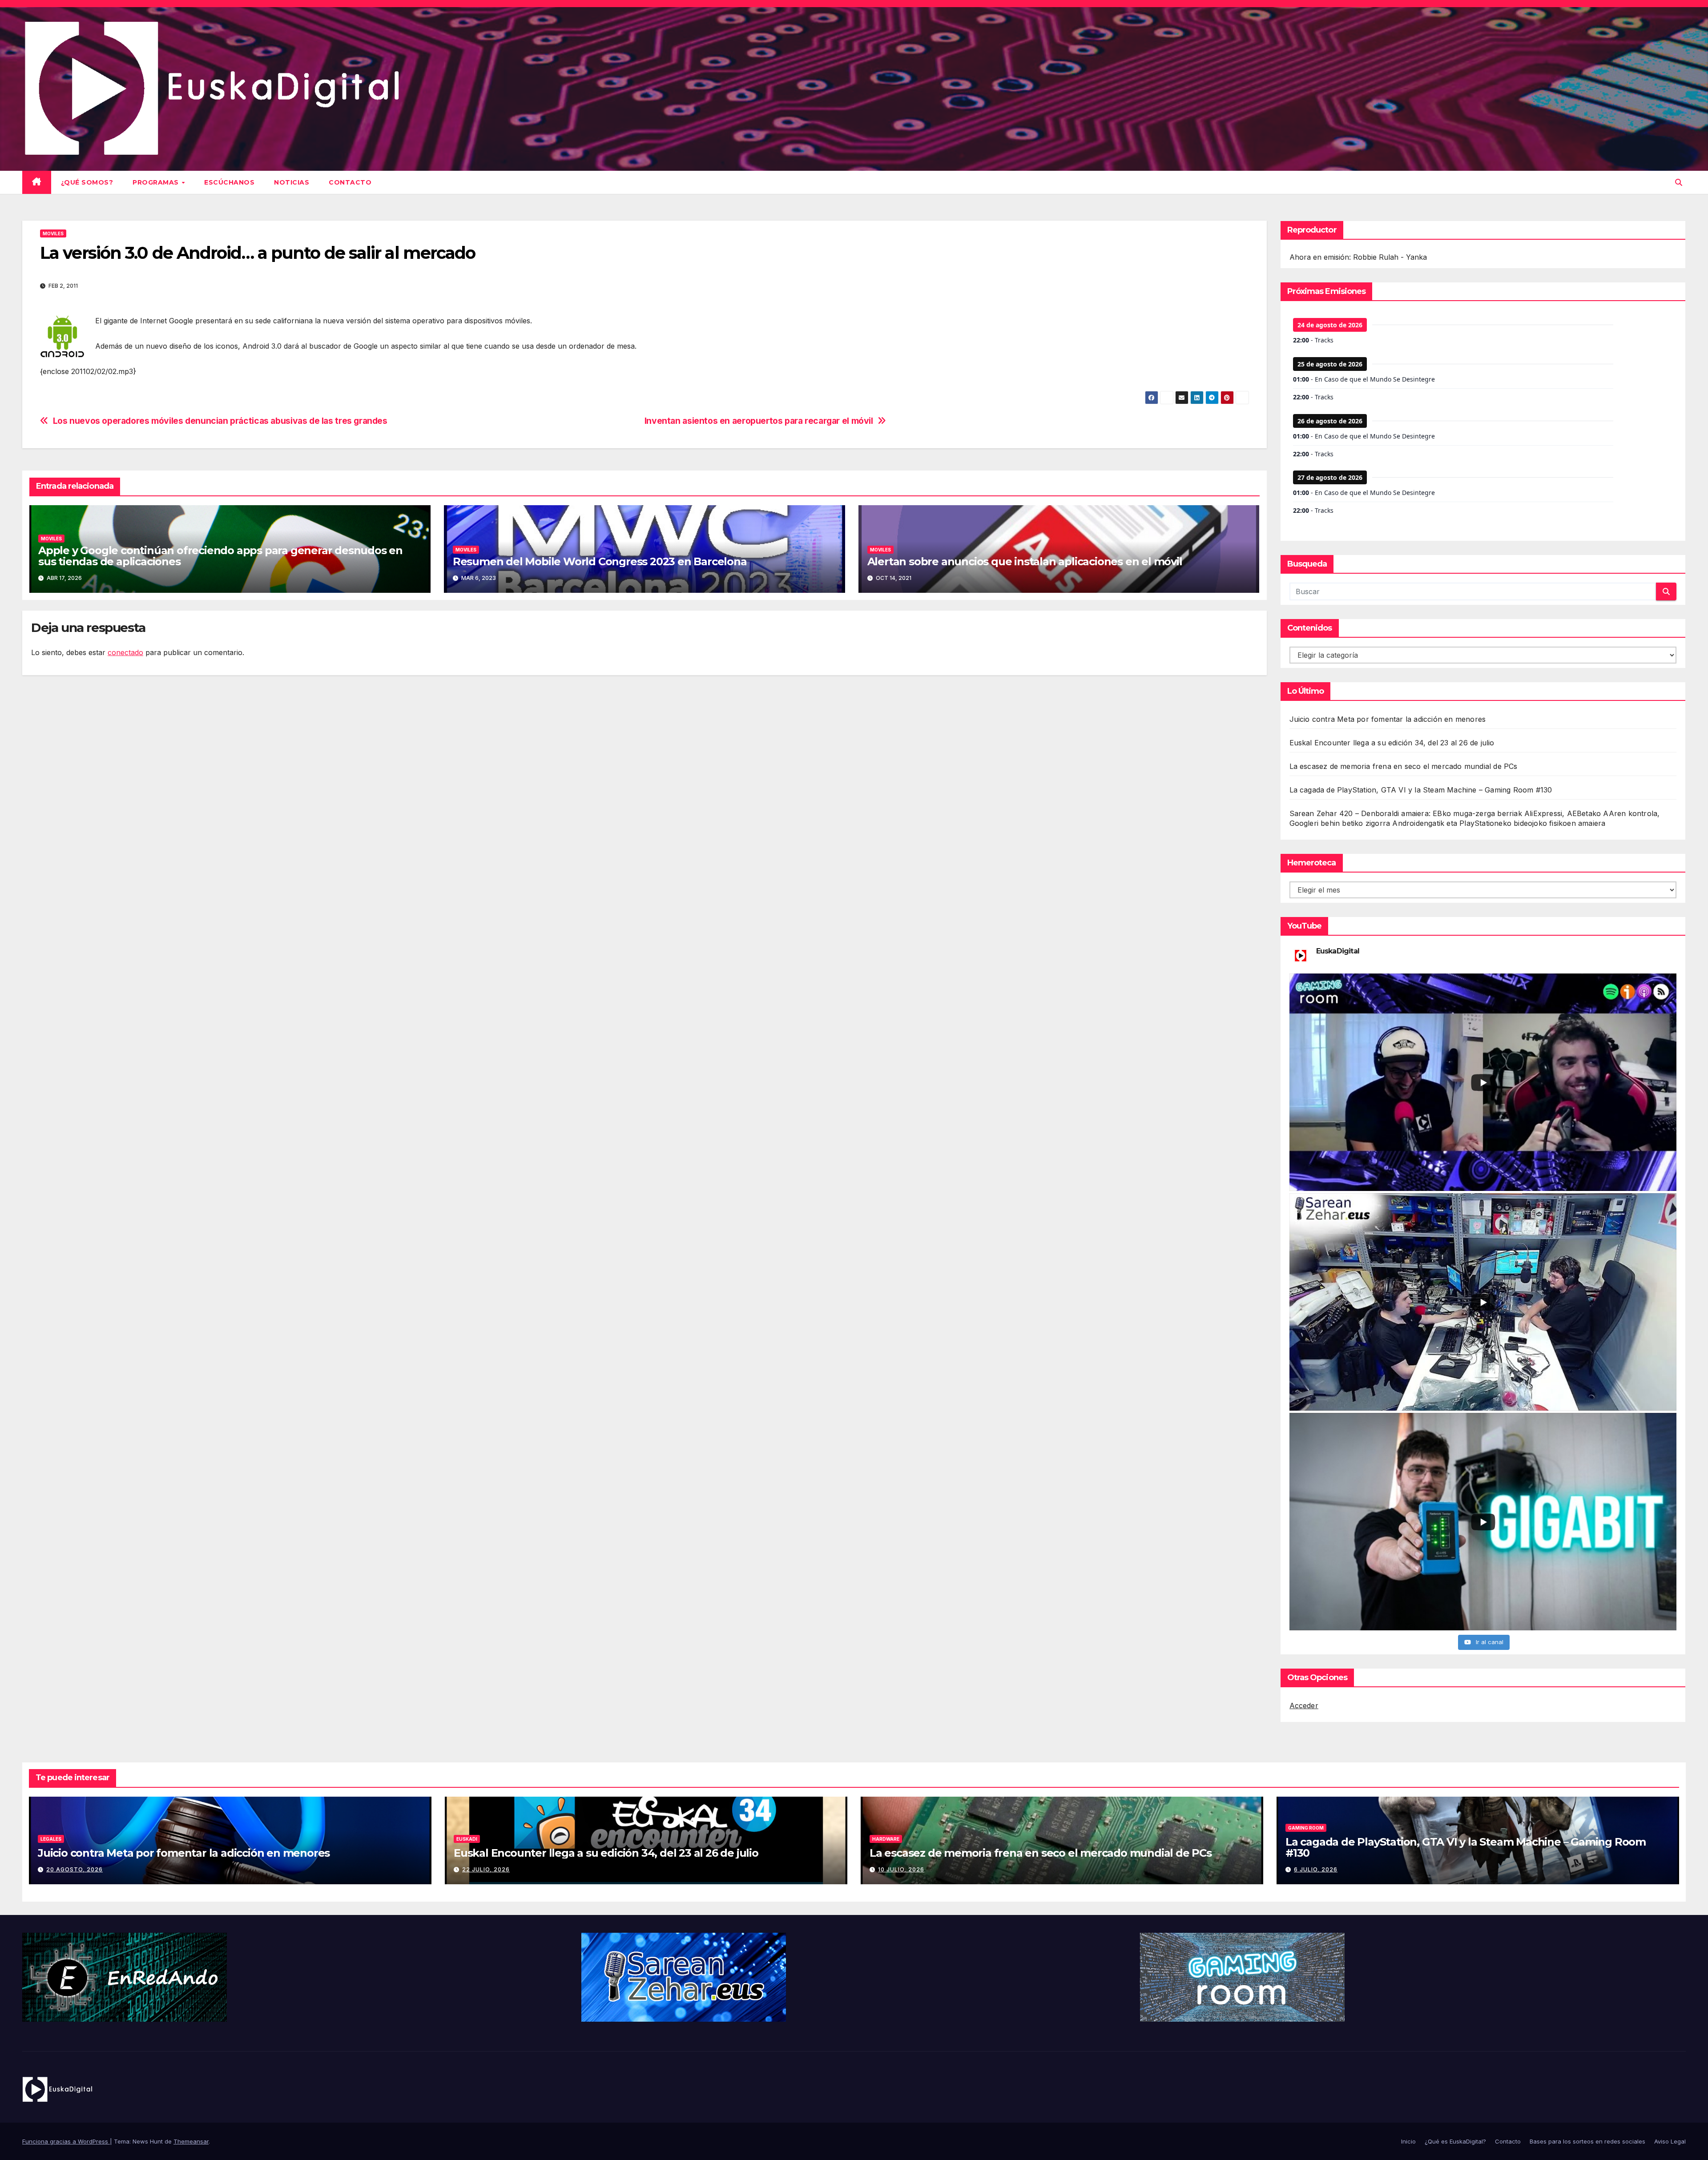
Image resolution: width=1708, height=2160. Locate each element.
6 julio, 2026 (1316, 1869)
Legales (51, 1839)
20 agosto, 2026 (75, 1869)
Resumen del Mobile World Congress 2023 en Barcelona (600, 561)
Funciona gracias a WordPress (66, 2141)
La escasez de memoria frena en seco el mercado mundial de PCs (1404, 766)
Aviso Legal (1670, 2141)
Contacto (350, 182)
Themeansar (191, 2141)
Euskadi (467, 1839)
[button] (1679, 182)
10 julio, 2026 (901, 1869)
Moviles (53, 233)
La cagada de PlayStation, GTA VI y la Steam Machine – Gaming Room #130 (1421, 790)
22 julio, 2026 (486, 1869)
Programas (157, 182)
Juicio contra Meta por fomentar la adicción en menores (1388, 719)
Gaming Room (1306, 1828)
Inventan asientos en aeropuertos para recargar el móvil (759, 421)
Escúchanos (229, 182)
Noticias (292, 182)
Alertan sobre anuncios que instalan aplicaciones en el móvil (1025, 561)
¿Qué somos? (87, 182)
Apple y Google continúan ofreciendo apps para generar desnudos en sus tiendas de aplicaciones (220, 556)
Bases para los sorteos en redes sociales (1587, 2141)
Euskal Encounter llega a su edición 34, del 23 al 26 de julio (1392, 743)
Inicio (1408, 2141)
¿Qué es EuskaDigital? (1455, 2141)
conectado (125, 652)
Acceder (1304, 1705)
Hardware (886, 1839)
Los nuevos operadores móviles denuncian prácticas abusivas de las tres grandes (220, 421)
